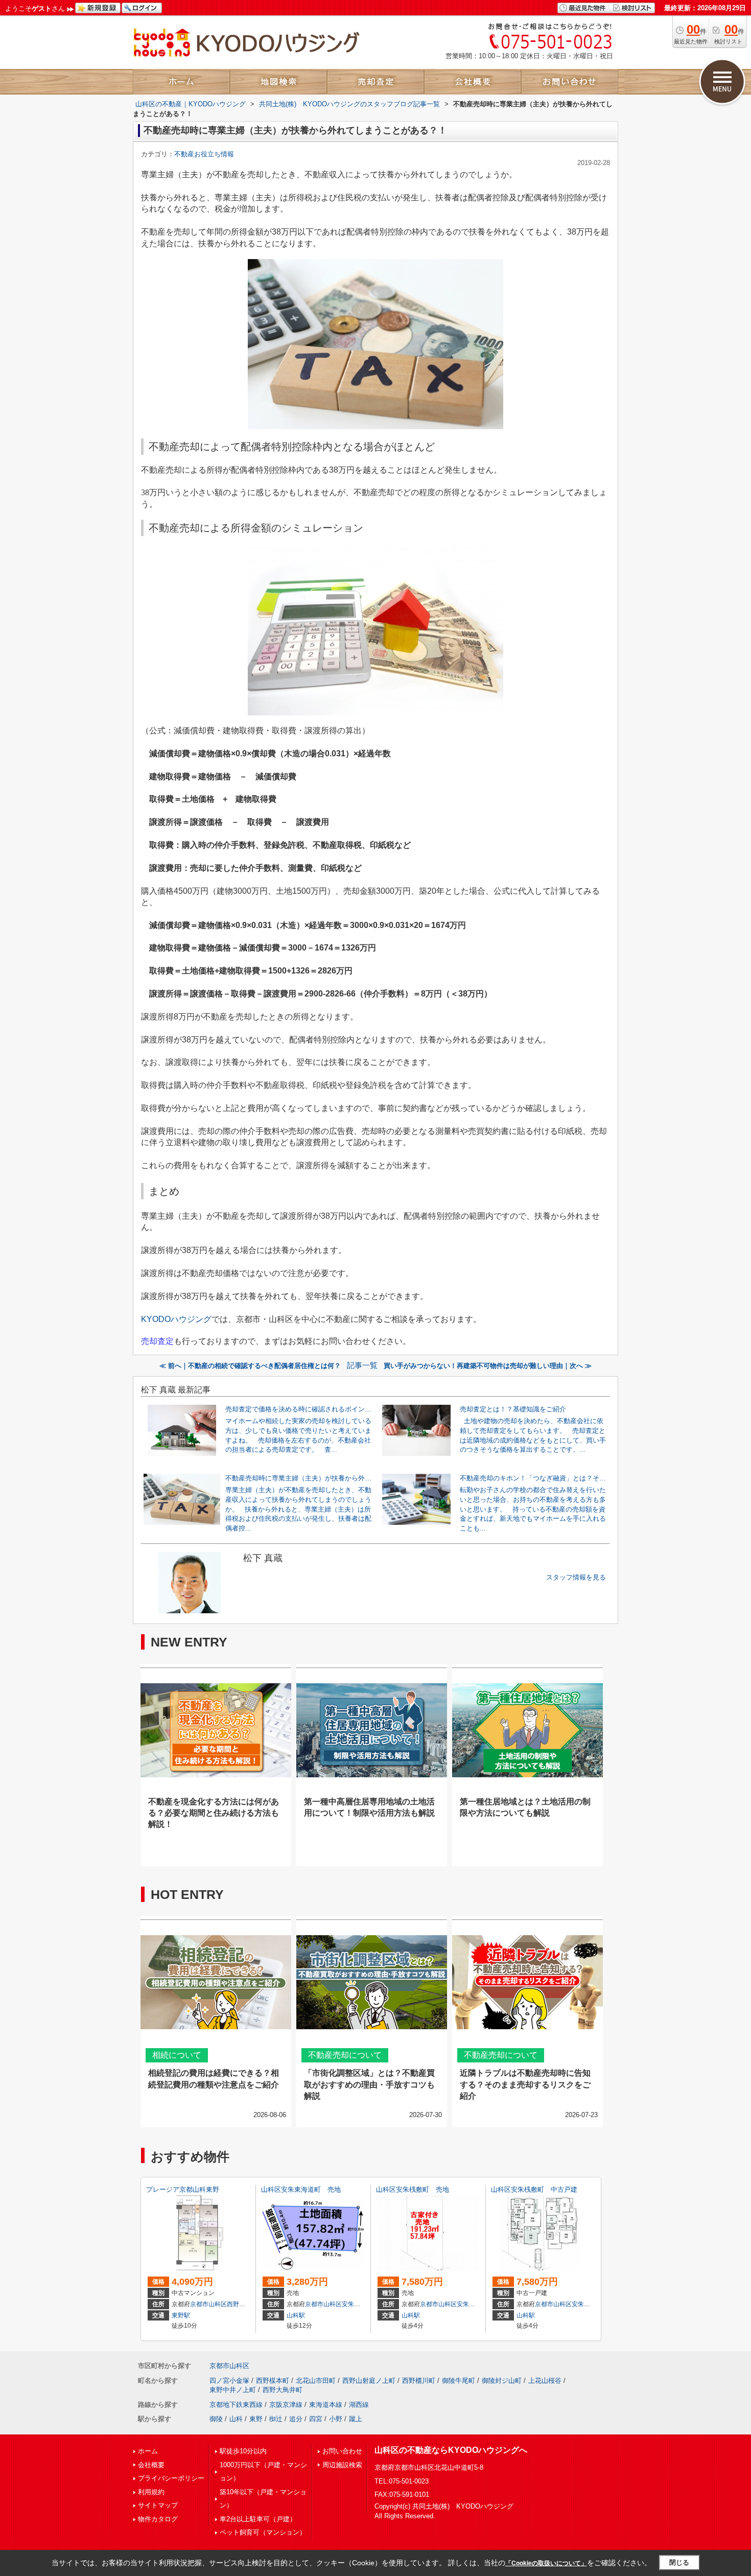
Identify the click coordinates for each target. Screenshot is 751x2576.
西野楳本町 (273, 2381)
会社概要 (151, 2465)
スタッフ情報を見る (576, 1577)
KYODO (176, 1319)
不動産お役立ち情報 (204, 154)
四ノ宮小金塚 (229, 2381)
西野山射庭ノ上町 (369, 2381)
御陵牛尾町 (459, 2381)
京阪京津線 (286, 2405)
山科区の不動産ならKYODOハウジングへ (451, 2450)
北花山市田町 (316, 2381)
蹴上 (356, 2419)
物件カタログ (158, 2519)
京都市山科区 (208, 2304)
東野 (256, 2419)
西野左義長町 (245, 2304)
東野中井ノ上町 (233, 2390)
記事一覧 (362, 1365)
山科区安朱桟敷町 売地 (413, 2189)
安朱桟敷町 (472, 2304)
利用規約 (151, 2492)
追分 (296, 2419)
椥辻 (276, 2419)
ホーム (148, 2451)
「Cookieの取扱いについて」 (546, 2563)
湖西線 (359, 2405)
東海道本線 (326, 2405)
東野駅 (181, 2315)
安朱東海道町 (360, 2304)
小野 (336, 2419)
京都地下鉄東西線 (236, 2405)
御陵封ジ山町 (502, 2381)
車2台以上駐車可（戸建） (258, 2519)
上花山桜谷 (545, 2381)
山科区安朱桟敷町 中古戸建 (534, 2189)
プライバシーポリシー (171, 2478)
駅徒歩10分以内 (243, 2451)
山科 (236, 2419)
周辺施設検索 (342, 2465)
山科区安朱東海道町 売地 (301, 2189)
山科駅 (296, 2315)
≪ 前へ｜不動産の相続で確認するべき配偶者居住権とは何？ (250, 1366)
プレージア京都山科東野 (183, 2189)
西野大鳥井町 (283, 2390)
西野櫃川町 (419, 2381)
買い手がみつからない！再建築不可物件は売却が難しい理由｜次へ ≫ (488, 1366)
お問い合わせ (342, 2451)
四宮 (316, 2419)
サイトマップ (158, 2505)
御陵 (216, 2419)
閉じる (679, 2562)
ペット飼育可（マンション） (263, 2532)
